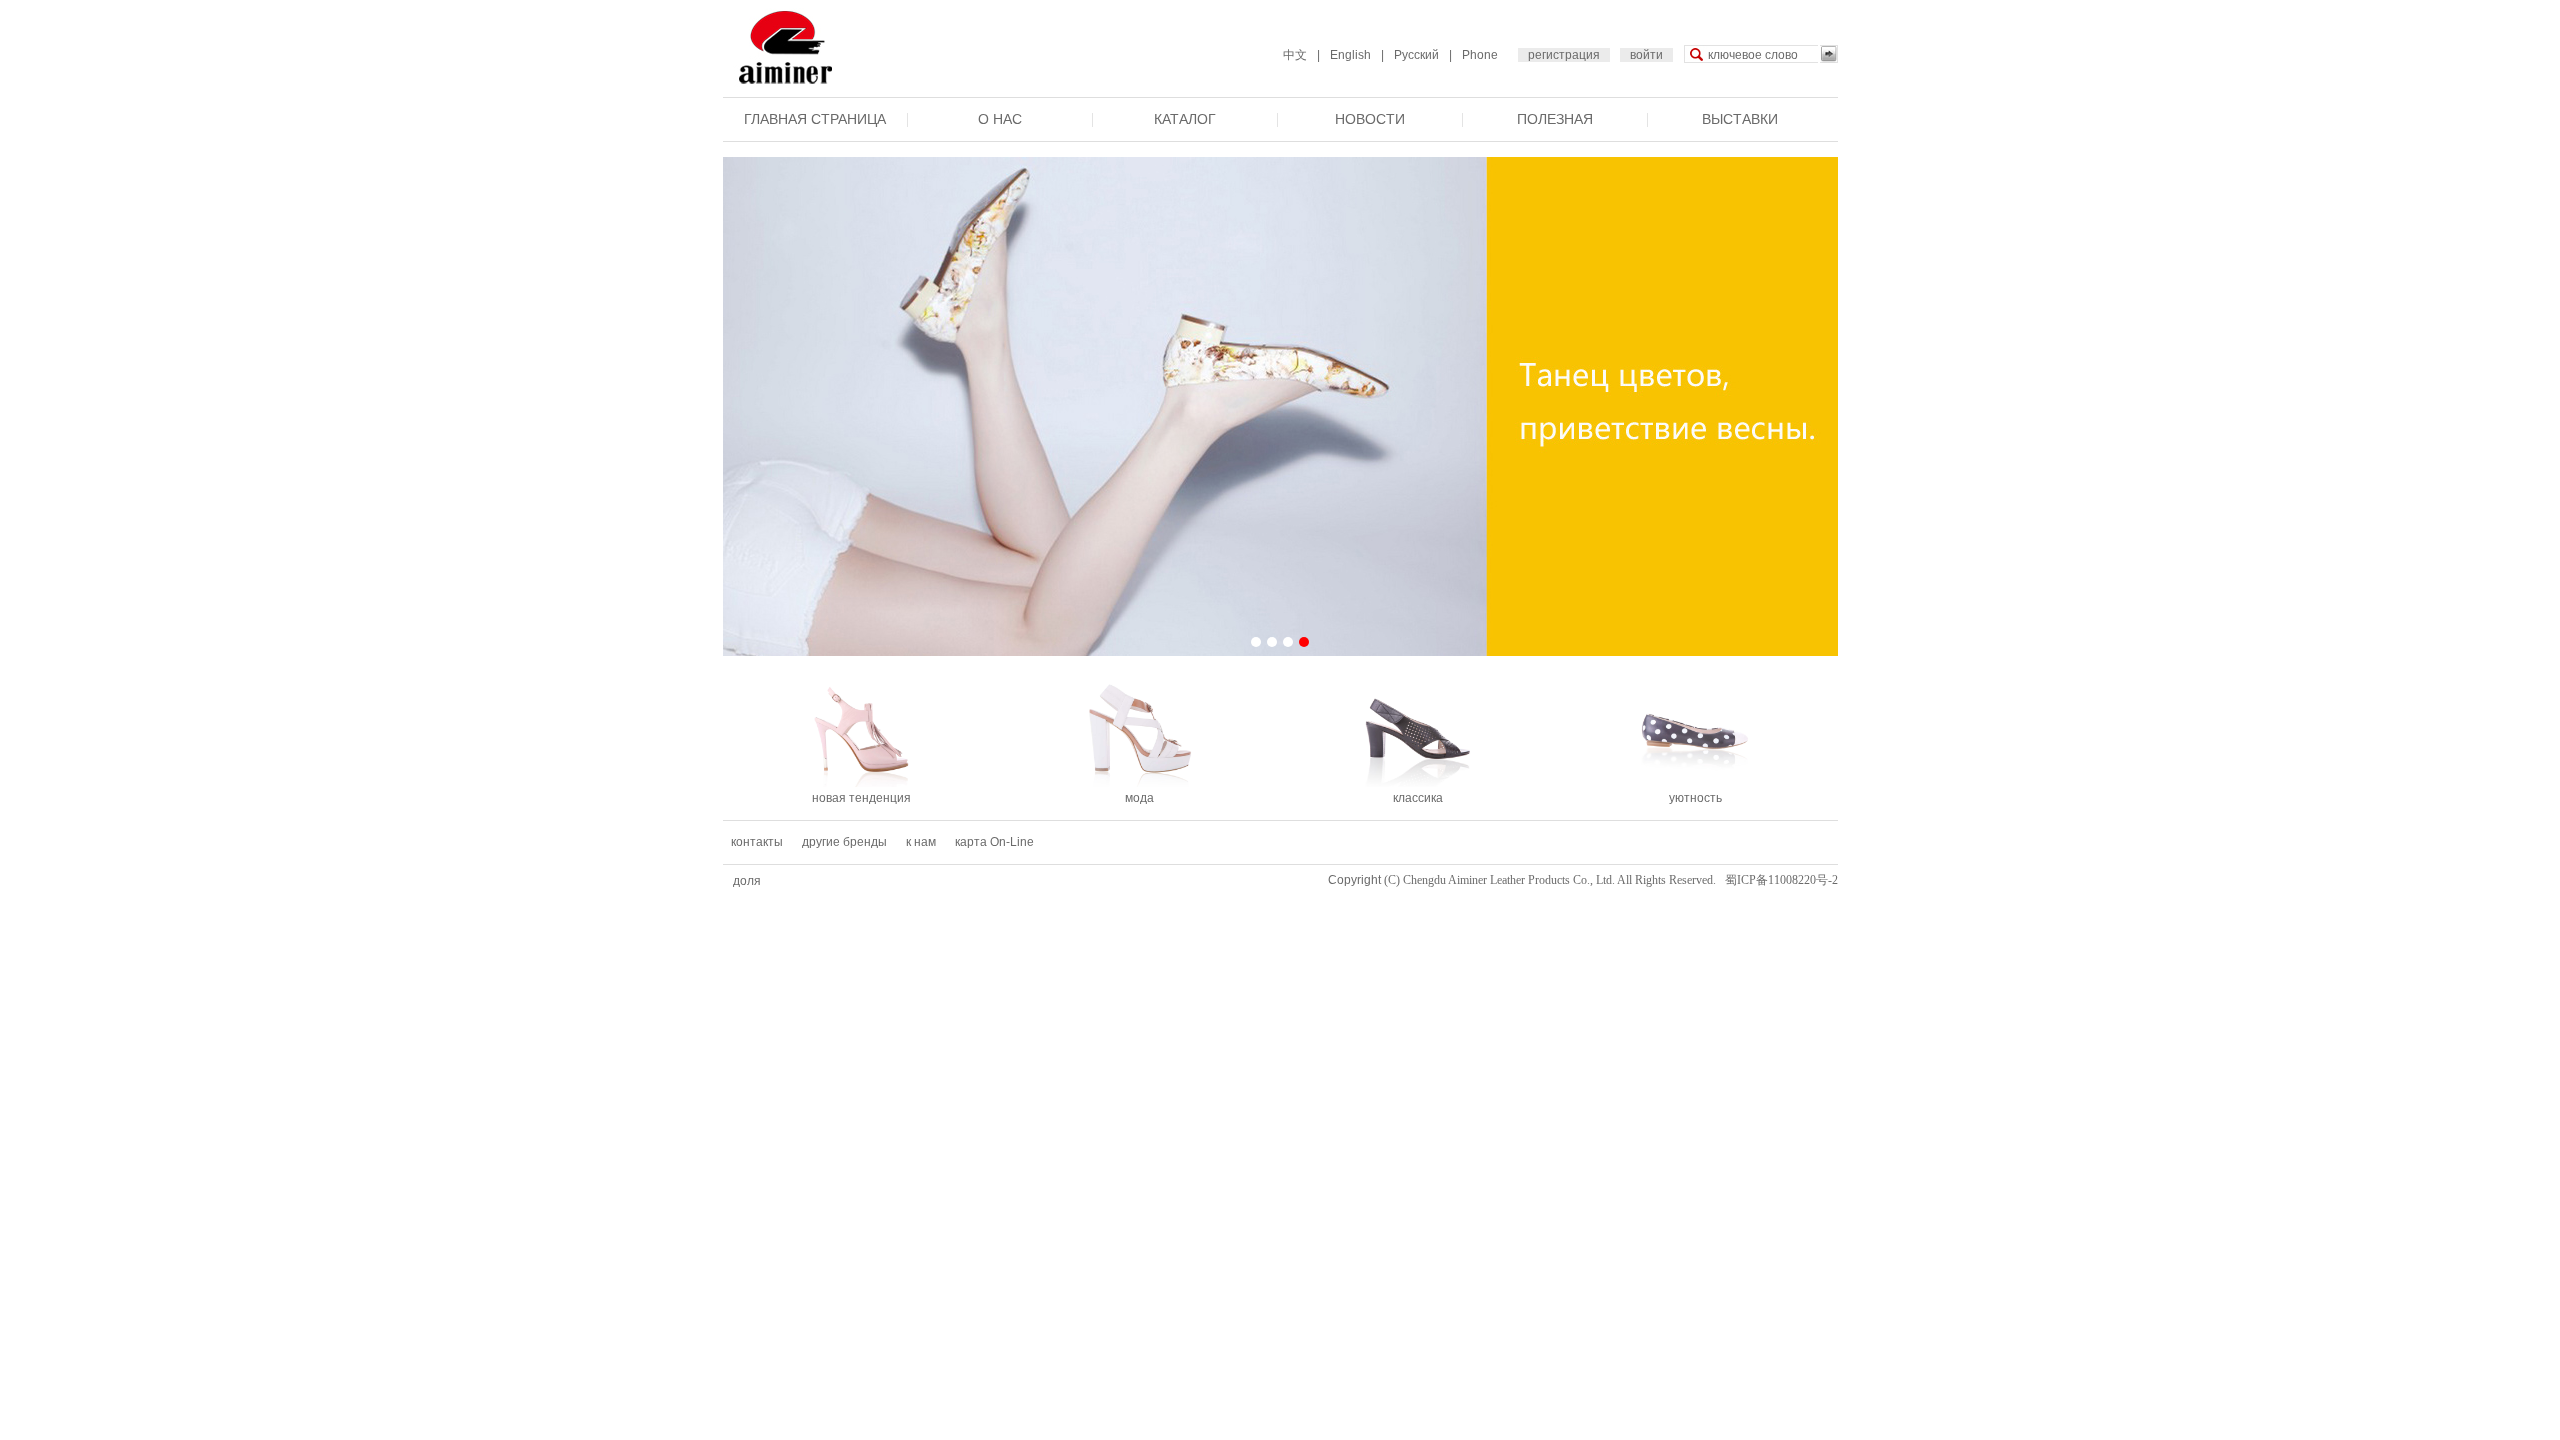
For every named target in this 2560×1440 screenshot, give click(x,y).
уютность (1695, 798)
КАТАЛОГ (1185, 119)
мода (1139, 798)
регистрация (1564, 55)
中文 (1295, 55)
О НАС (1000, 119)
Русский (1416, 55)
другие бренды (844, 842)
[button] (1256, 642)
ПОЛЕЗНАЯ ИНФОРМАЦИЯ (1555, 135)
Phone (1480, 55)
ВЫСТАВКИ (1740, 119)
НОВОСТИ (1370, 119)
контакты (757, 842)
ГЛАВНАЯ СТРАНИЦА (815, 119)
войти (1646, 55)
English (1350, 55)
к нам (921, 842)
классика (1418, 798)
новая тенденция (861, 798)
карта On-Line (994, 842)
